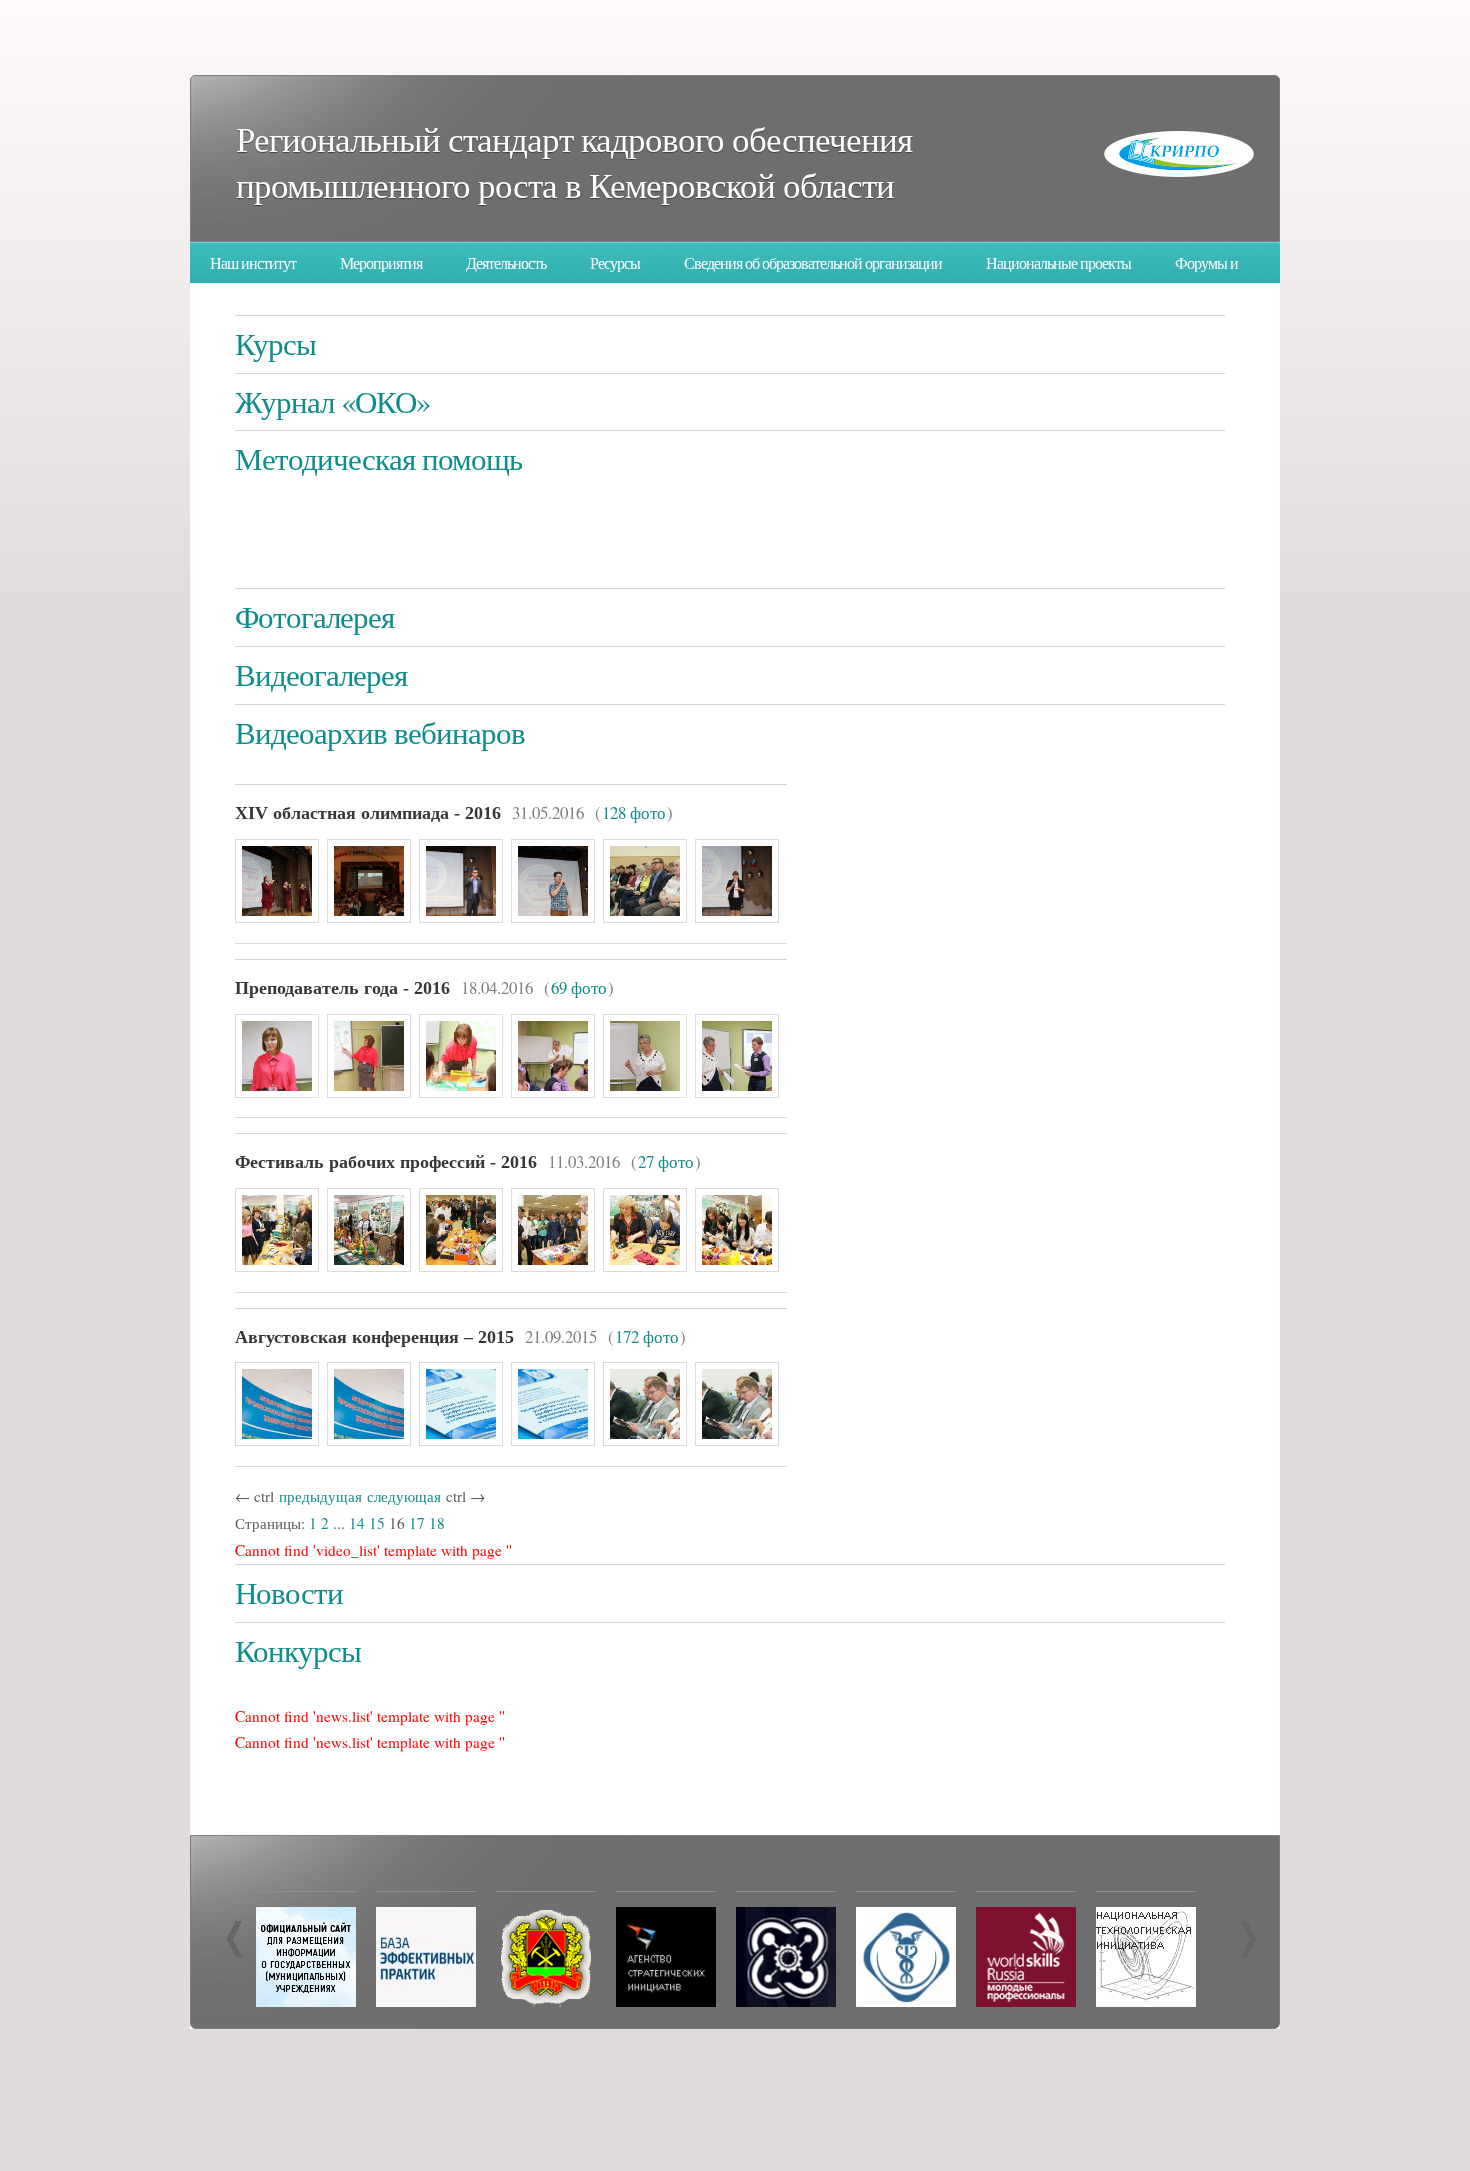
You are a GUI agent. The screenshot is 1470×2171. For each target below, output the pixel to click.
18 (437, 1523)
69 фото (579, 987)
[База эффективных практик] (426, 2001)
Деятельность (506, 263)
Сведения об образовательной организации (813, 263)
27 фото (666, 1161)
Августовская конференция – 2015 (374, 1337)
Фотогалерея (314, 616)
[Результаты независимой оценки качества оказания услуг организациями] (306, 2001)
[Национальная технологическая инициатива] (1146, 2001)
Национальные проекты (1058, 263)
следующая (404, 1496)
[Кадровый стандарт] (666, 2001)
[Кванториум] (786, 2001)
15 (377, 1523)
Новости (289, 1592)
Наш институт (253, 263)
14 (357, 1523)
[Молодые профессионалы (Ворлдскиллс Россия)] (1026, 2001)
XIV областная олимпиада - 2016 (368, 813)
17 (417, 1523)
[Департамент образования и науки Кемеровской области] (546, 2001)
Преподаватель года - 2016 (342, 988)
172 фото (647, 1336)
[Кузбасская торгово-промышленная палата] (906, 2001)
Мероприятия (381, 263)
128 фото (634, 812)
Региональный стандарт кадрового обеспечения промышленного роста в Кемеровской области (574, 162)
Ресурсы (615, 263)
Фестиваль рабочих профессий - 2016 (386, 1162)
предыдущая (320, 1496)
